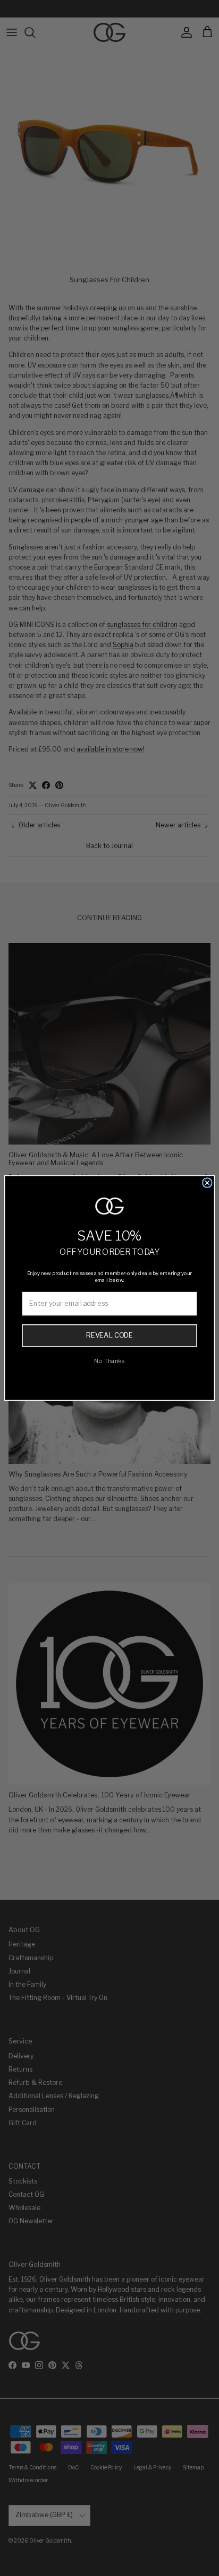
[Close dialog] (207, 1183)
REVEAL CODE (109, 1335)
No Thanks (109, 1361)
